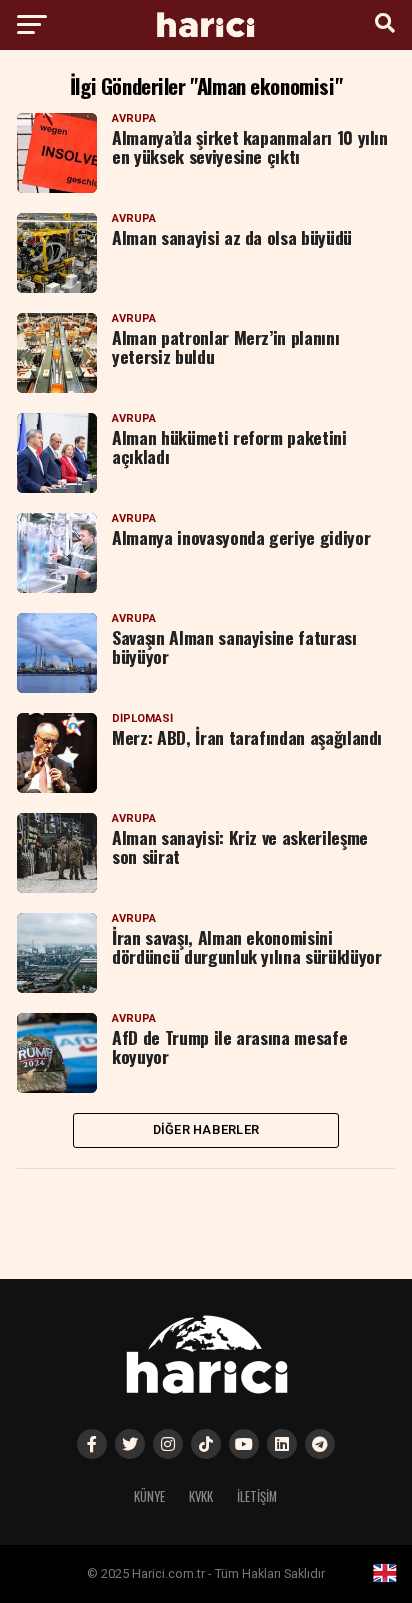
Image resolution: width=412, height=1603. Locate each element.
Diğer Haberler (206, 1129)
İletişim (257, 1496)
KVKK (201, 1496)
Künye (149, 1496)
